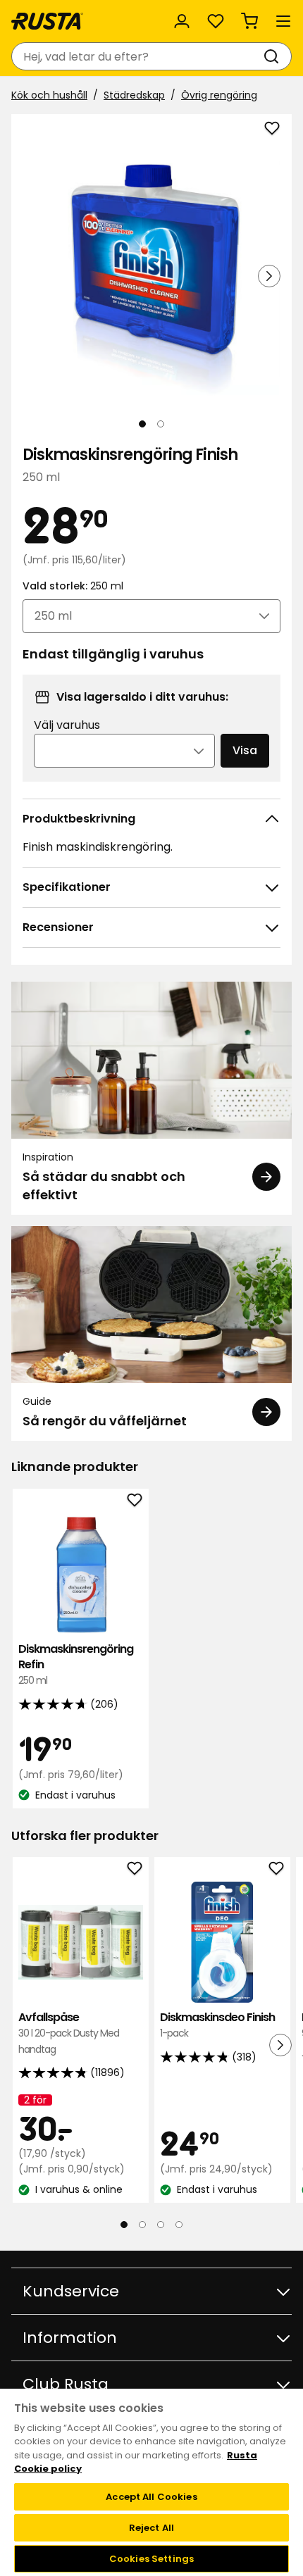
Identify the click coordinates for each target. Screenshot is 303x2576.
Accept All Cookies (151, 2497)
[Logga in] (182, 21)
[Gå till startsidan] (47, 21)
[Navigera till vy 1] (142, 424)
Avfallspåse (69, 2033)
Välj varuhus (67, 725)
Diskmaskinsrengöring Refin (76, 1665)
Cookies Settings (151, 2559)
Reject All (151, 2528)
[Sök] (274, 56)
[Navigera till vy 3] (161, 2225)
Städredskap (134, 95)
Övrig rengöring (219, 95)
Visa (245, 750)
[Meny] (283, 21)
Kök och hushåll (49, 95)
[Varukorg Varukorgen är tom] (249, 21)
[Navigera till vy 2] (161, 424)
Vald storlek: (73, 586)
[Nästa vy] (269, 276)
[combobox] (137, 56)
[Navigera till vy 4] (179, 2225)
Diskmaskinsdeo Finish (217, 2025)
